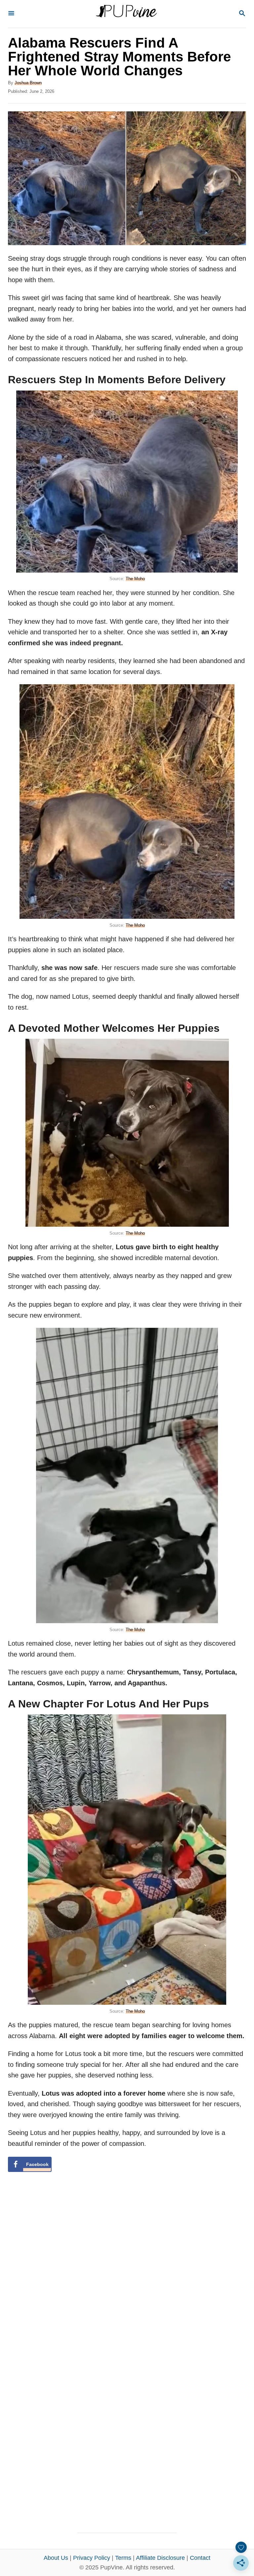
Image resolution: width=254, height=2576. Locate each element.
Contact (200, 2558)
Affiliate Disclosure (160, 2558)
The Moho (135, 579)
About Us (56, 2558)
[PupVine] (126, 14)
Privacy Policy (92, 2558)
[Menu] (11, 14)
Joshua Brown (28, 83)
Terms (123, 2558)
